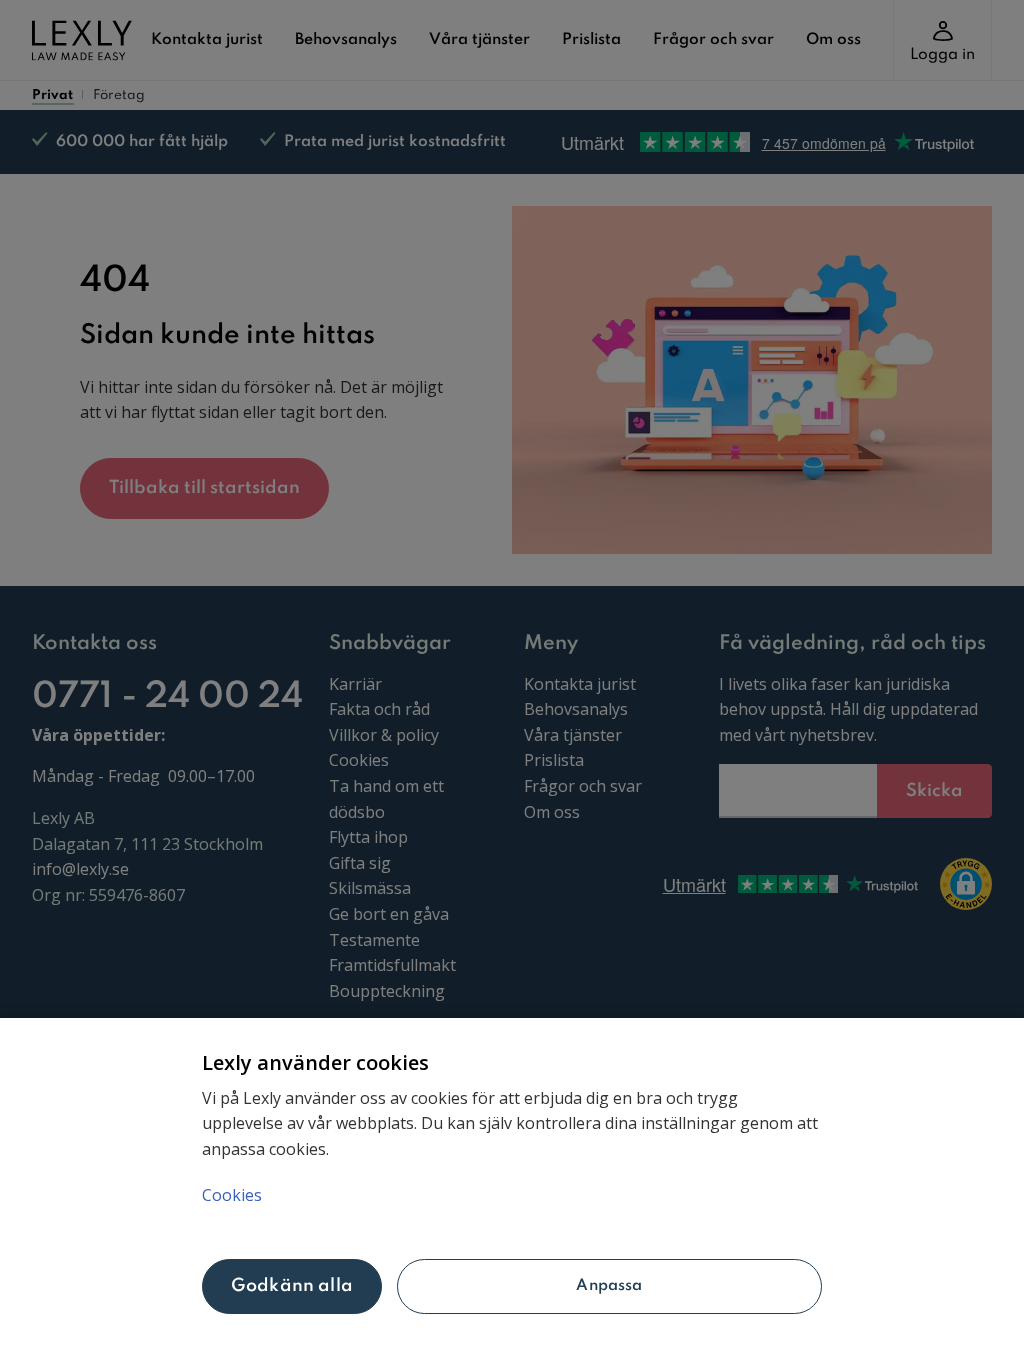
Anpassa (609, 1286)
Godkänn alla (292, 1286)
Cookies (232, 1195)
